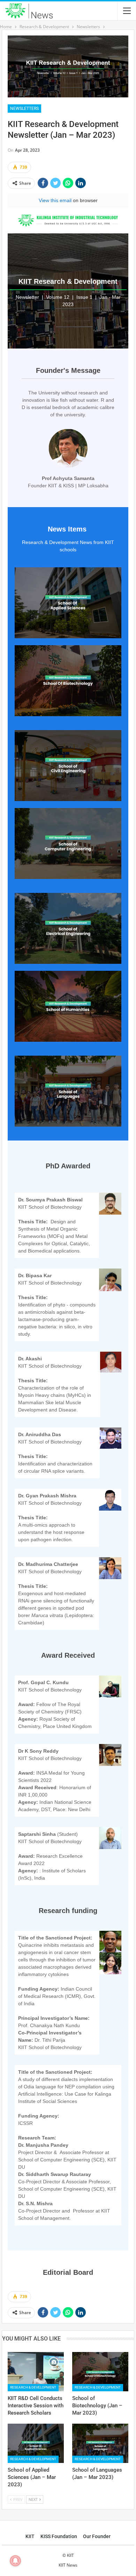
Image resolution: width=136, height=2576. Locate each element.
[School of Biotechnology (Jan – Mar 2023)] (100, 2372)
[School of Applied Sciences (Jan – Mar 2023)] (36, 2443)
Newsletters (24, 109)
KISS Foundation (59, 2536)
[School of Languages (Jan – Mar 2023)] (100, 2443)
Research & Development (33, 2387)
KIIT (30, 2536)
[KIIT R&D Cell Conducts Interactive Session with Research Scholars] (36, 2372)
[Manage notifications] (15, 2561)
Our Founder (97, 2536)
